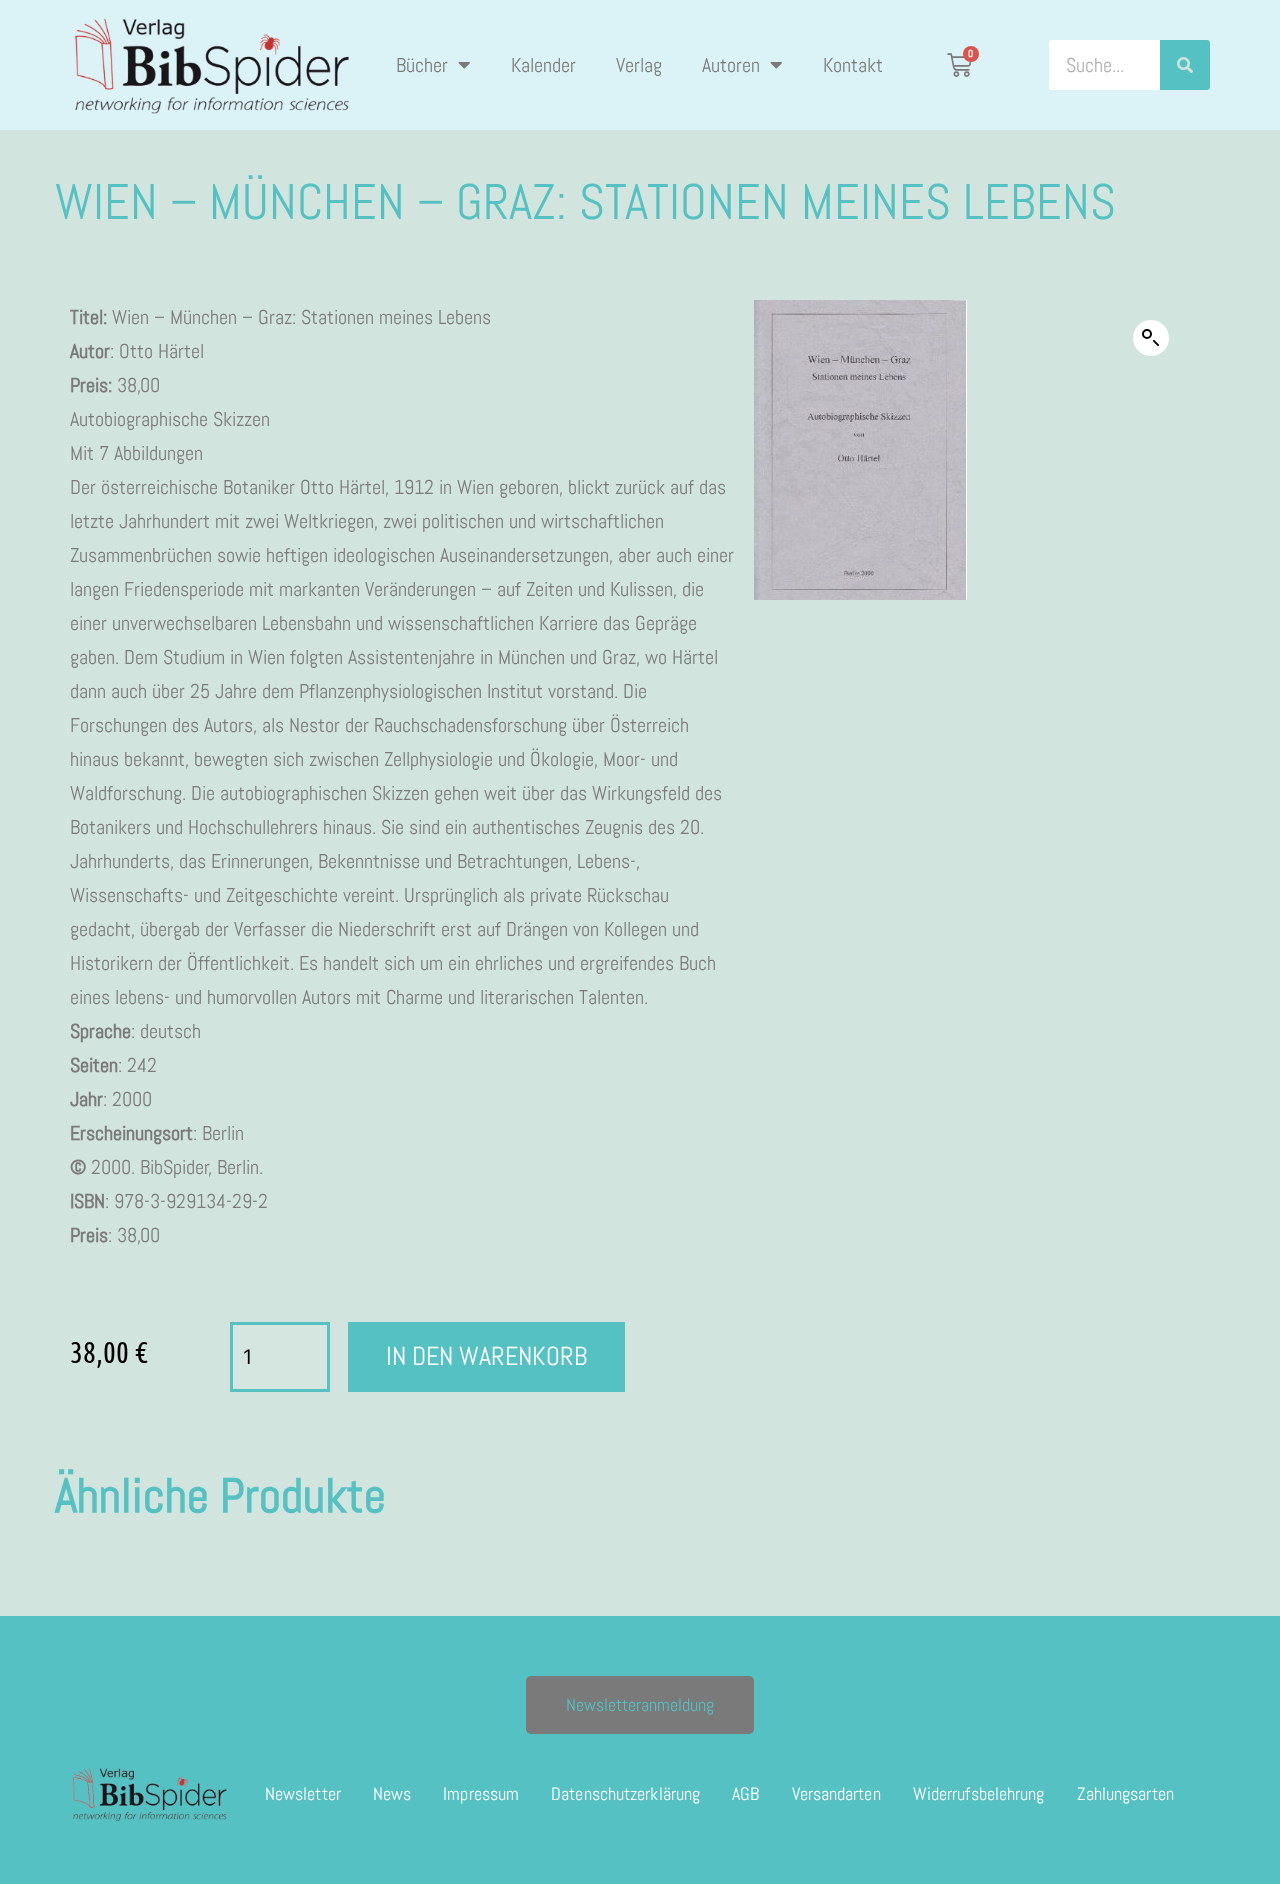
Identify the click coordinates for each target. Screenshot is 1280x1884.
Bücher (422, 65)
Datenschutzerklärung (625, 1793)
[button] (1151, 338)
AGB (745, 1793)
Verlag (639, 65)
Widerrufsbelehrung (979, 1793)
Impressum (481, 1793)
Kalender (543, 65)
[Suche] (1185, 65)
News (392, 1793)
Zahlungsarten (1125, 1793)
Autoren (731, 65)
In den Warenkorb (486, 1356)
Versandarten (836, 1793)
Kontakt (853, 65)
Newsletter (303, 1793)
